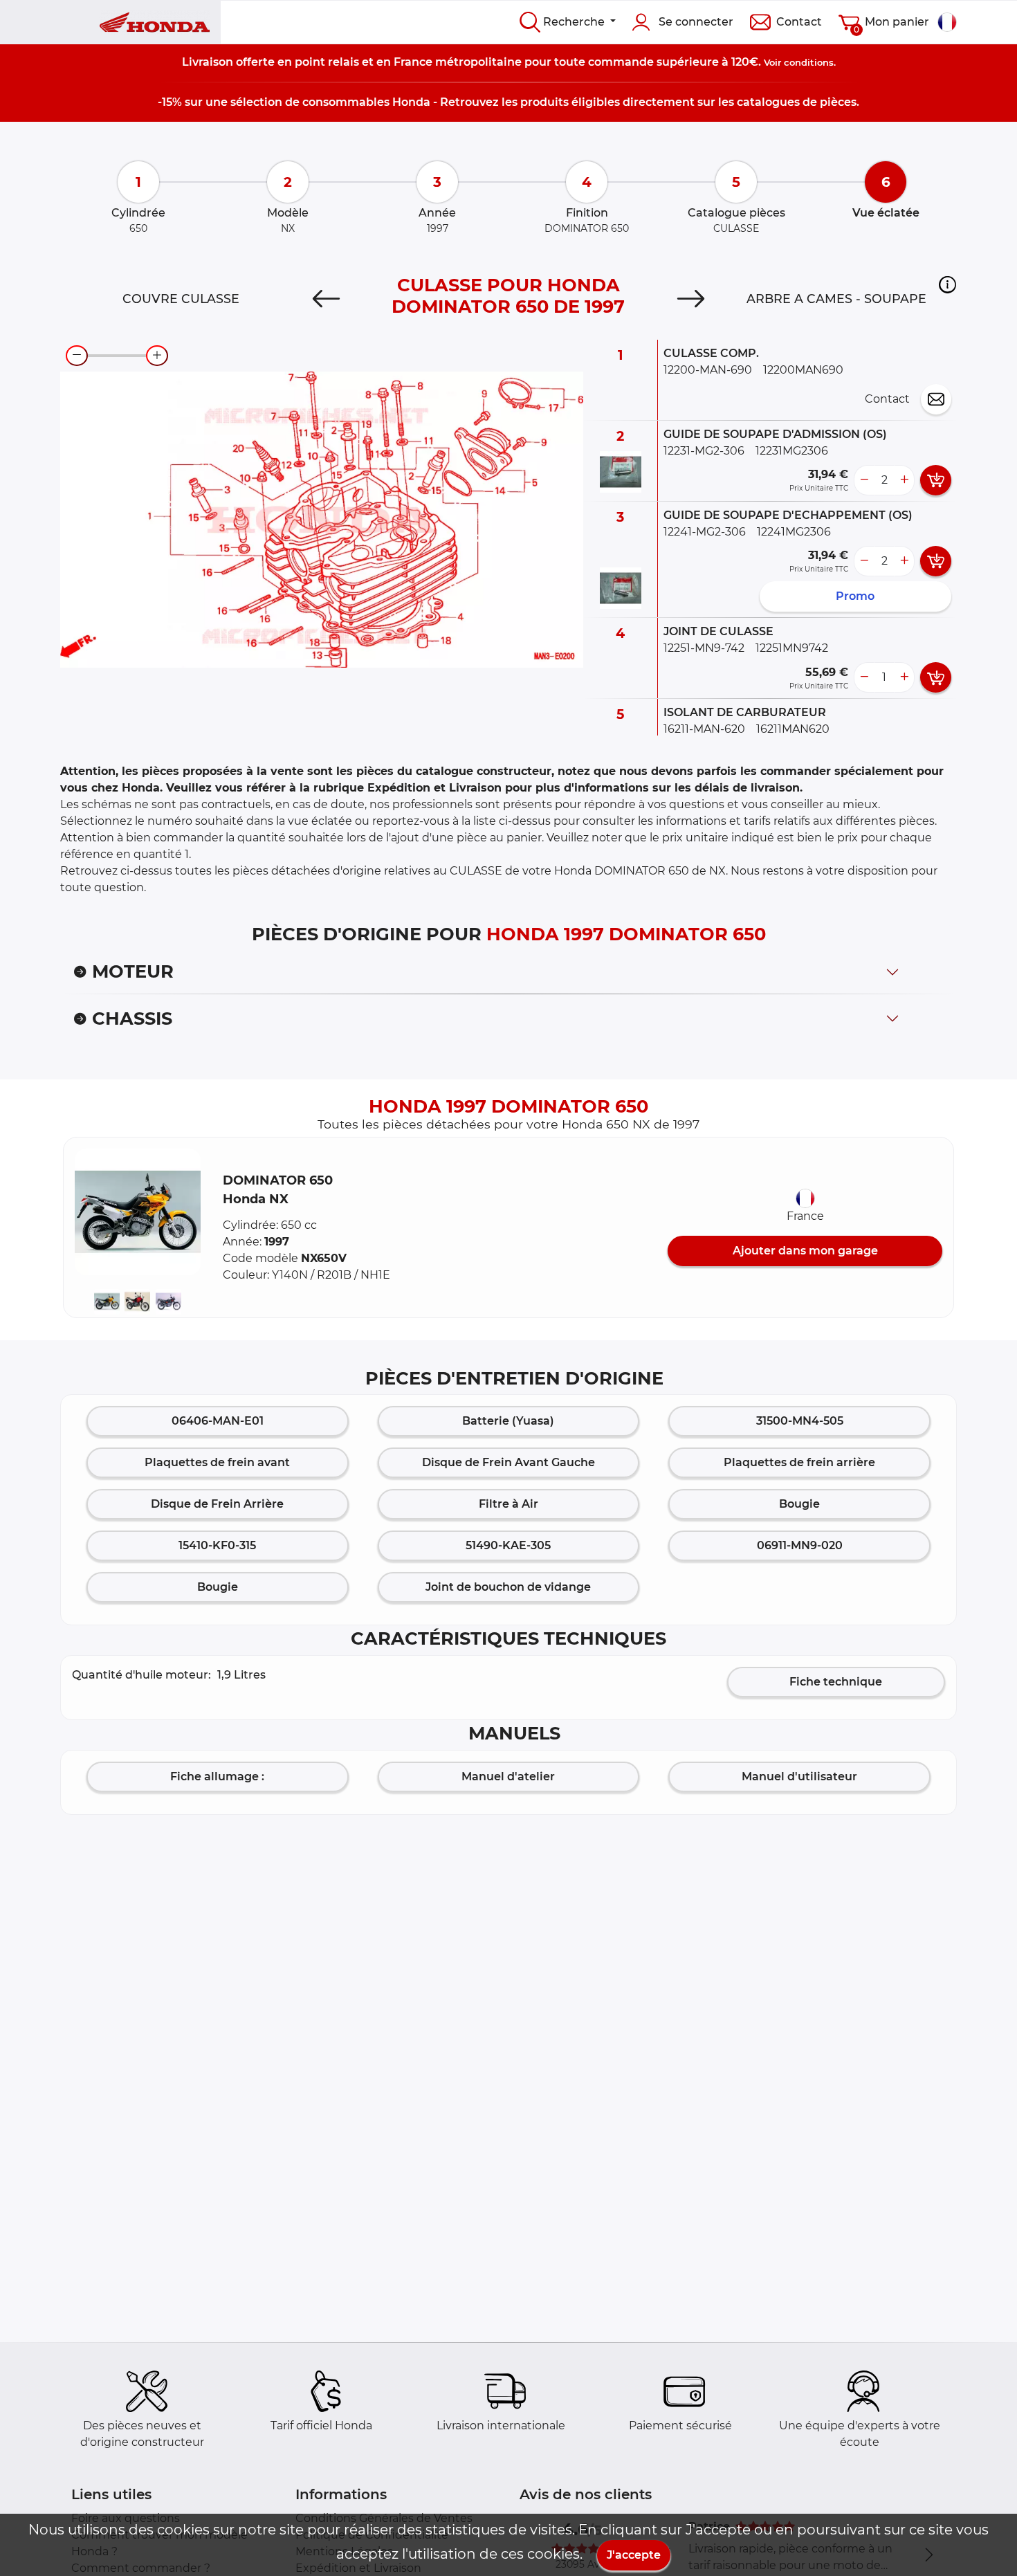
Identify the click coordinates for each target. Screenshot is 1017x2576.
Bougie (799, 1504)
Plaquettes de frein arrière (799, 1462)
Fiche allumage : (217, 1776)
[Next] (691, 299)
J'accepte (634, 2555)
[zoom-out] (77, 356)
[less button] (864, 480)
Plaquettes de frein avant (217, 1462)
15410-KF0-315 (217, 1545)
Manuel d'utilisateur (799, 1776)
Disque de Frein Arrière (217, 1504)
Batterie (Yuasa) (508, 1421)
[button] (947, 284)
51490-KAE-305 (508, 1545)
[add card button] (936, 480)
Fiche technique (836, 1682)
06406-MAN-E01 (218, 1421)
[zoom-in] (157, 356)
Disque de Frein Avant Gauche (508, 1462)
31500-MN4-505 (800, 1421)
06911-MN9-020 (800, 1545)
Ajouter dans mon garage (805, 1251)
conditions (809, 62)
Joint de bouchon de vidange (508, 1587)
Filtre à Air (508, 1504)
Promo (855, 596)
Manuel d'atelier (508, 1776)
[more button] (904, 480)
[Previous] (326, 299)
